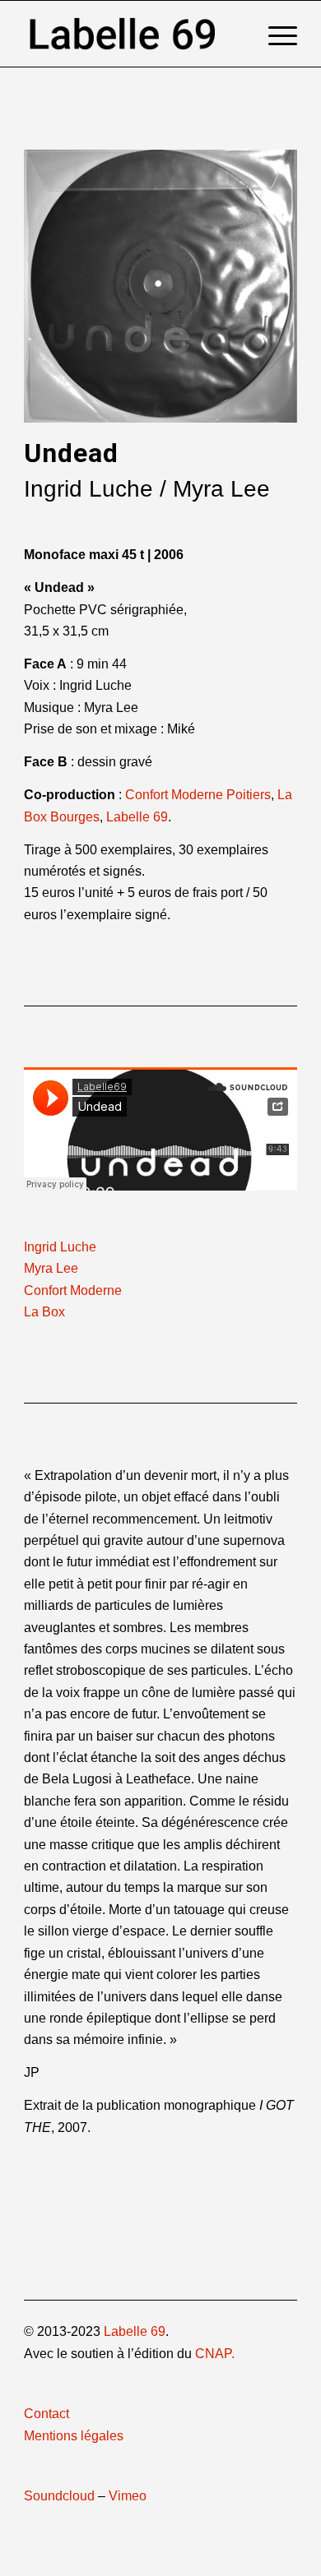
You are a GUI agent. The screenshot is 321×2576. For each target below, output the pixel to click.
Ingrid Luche (60, 1247)
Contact (47, 2414)
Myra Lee (51, 1268)
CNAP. (215, 2354)
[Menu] (274, 34)
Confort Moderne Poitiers (198, 795)
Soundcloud (59, 2496)
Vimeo (128, 2496)
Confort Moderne (73, 1290)
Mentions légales (74, 2436)
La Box (44, 1312)
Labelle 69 (137, 817)
